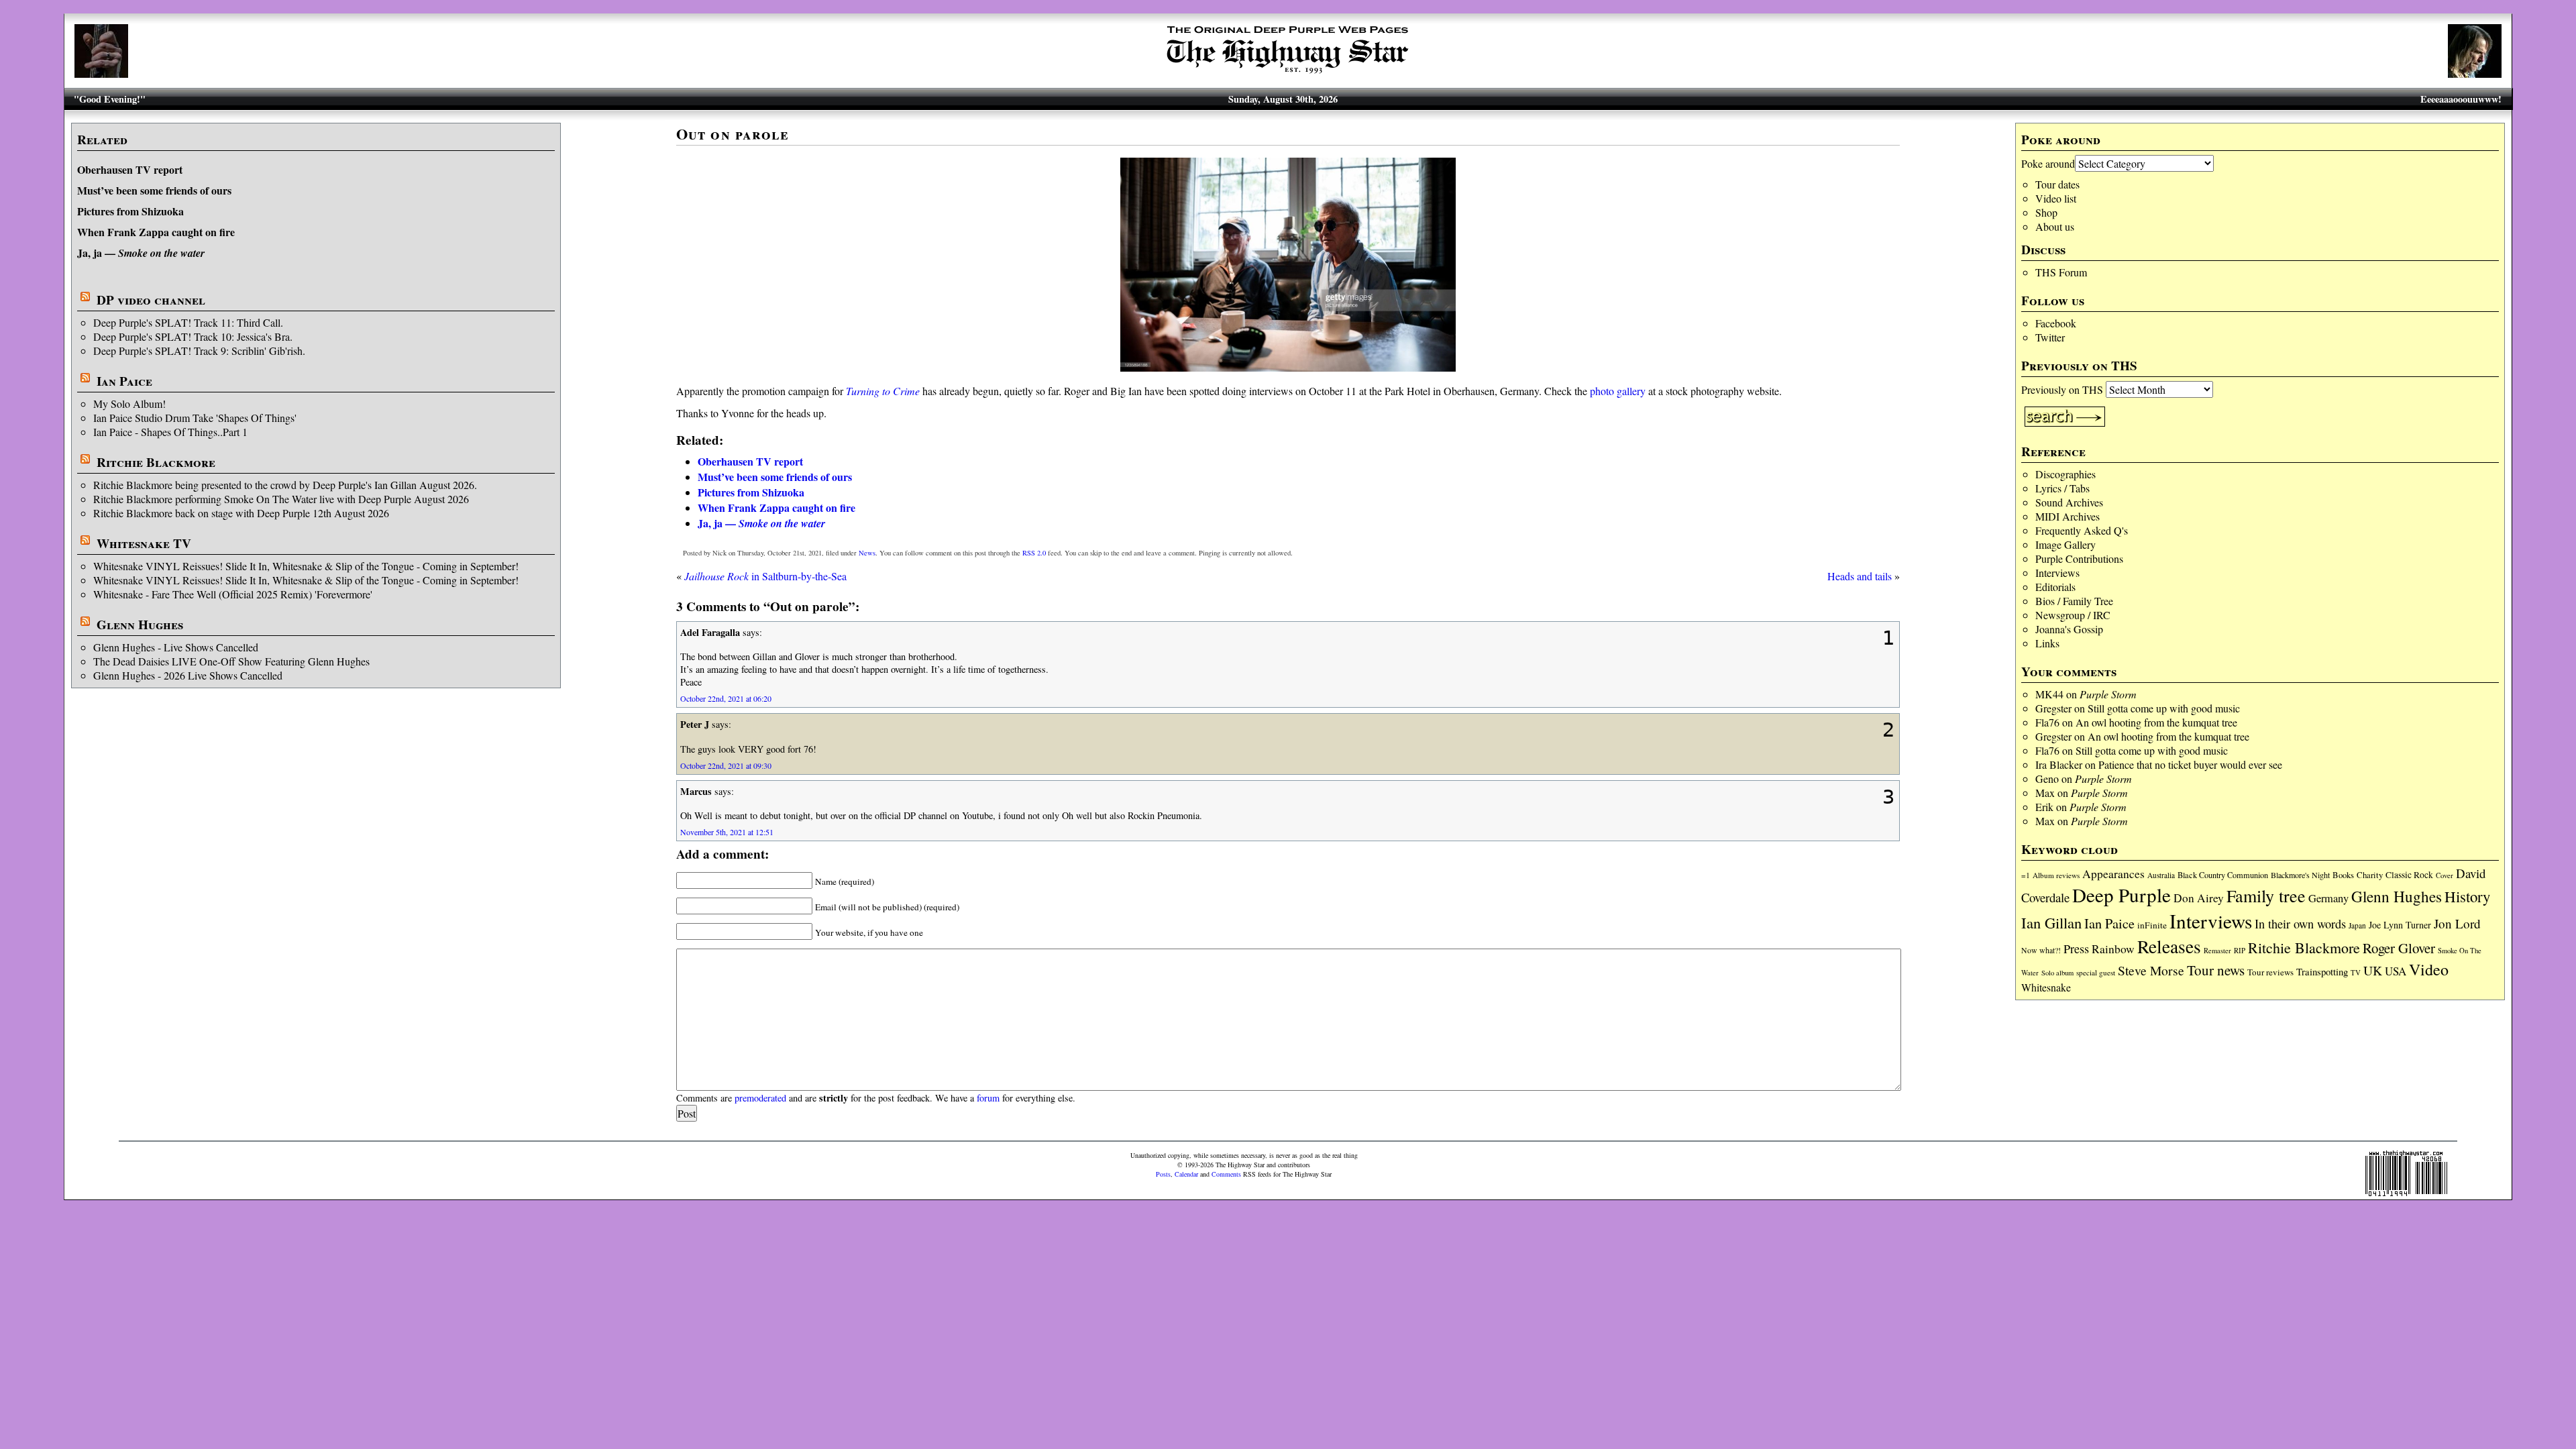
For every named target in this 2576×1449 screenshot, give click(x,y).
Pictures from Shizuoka (130, 211)
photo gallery (1618, 391)
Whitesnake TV (144, 543)
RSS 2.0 (1034, 553)
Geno (2047, 779)
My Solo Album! (129, 404)
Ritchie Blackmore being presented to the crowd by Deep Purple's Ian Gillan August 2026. (285, 485)
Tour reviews (2270, 972)
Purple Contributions (2079, 558)
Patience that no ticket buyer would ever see (2190, 764)
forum (988, 1098)
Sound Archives (2069, 502)
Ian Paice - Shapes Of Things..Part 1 (170, 432)
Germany (2328, 898)
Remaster (2217, 951)
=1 (2026, 875)
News (867, 553)
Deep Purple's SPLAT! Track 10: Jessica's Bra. (193, 336)
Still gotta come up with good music (2164, 708)
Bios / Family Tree (2074, 601)
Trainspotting (2322, 971)
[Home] (1288, 73)
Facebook (2056, 323)
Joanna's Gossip (2069, 629)
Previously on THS (2062, 389)
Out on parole (733, 134)
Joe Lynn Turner (2400, 925)
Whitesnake (2046, 987)
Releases (2169, 946)
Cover (2445, 875)
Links (2047, 643)
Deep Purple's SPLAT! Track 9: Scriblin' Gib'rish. (199, 351)
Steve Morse (2151, 970)
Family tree (2266, 896)
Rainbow (2113, 949)
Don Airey (2199, 898)
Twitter (2050, 337)
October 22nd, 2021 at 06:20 (726, 698)
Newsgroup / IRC (2073, 615)
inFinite (2152, 925)
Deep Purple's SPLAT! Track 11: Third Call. (188, 322)
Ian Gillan (2051, 922)
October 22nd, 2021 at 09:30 (726, 765)
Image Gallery (2065, 544)
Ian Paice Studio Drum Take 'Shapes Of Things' (195, 418)
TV (2356, 972)
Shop (2046, 212)
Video (2429, 969)
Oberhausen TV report (130, 169)
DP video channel (151, 300)
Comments (1226, 1174)
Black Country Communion (2223, 875)
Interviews (2057, 573)
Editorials (2055, 587)
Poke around (2048, 163)
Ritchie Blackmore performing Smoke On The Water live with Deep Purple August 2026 (281, 499)
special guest (2096, 972)
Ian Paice (124, 381)
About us (2055, 226)
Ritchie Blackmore (156, 462)
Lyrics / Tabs (2062, 488)
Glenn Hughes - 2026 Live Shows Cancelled (188, 675)
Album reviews (2056, 875)
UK (2373, 970)
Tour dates (2057, 184)
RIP (2240, 950)
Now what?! (2041, 950)
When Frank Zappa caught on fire (156, 232)
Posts (1163, 1174)
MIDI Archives (2068, 516)
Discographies (2065, 474)
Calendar (1186, 1174)
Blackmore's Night (2300, 875)
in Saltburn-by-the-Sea (765, 576)
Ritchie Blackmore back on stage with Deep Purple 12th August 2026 (241, 513)
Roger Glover (2399, 948)
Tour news (2216, 970)
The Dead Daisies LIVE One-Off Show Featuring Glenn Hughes (231, 661)
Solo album (2057, 973)
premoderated (760, 1098)
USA (2396, 971)
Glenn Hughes (140, 625)
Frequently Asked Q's (2082, 530)
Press (2076, 949)
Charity (2370, 875)
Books (2343, 875)
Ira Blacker (2059, 764)
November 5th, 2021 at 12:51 (727, 832)
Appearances (2113, 874)
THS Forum (2061, 272)
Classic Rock (2409, 875)
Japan (2357, 925)
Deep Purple (2122, 895)
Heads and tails (1860, 576)
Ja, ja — (141, 253)
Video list (2056, 198)
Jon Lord (2457, 923)
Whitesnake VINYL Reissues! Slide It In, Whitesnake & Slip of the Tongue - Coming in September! (306, 566)
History (2467, 896)
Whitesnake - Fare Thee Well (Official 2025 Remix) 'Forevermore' (233, 594)
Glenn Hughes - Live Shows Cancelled (176, 647)
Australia (2161, 875)
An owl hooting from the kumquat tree (2156, 722)
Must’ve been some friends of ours (154, 190)
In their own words (2300, 924)
